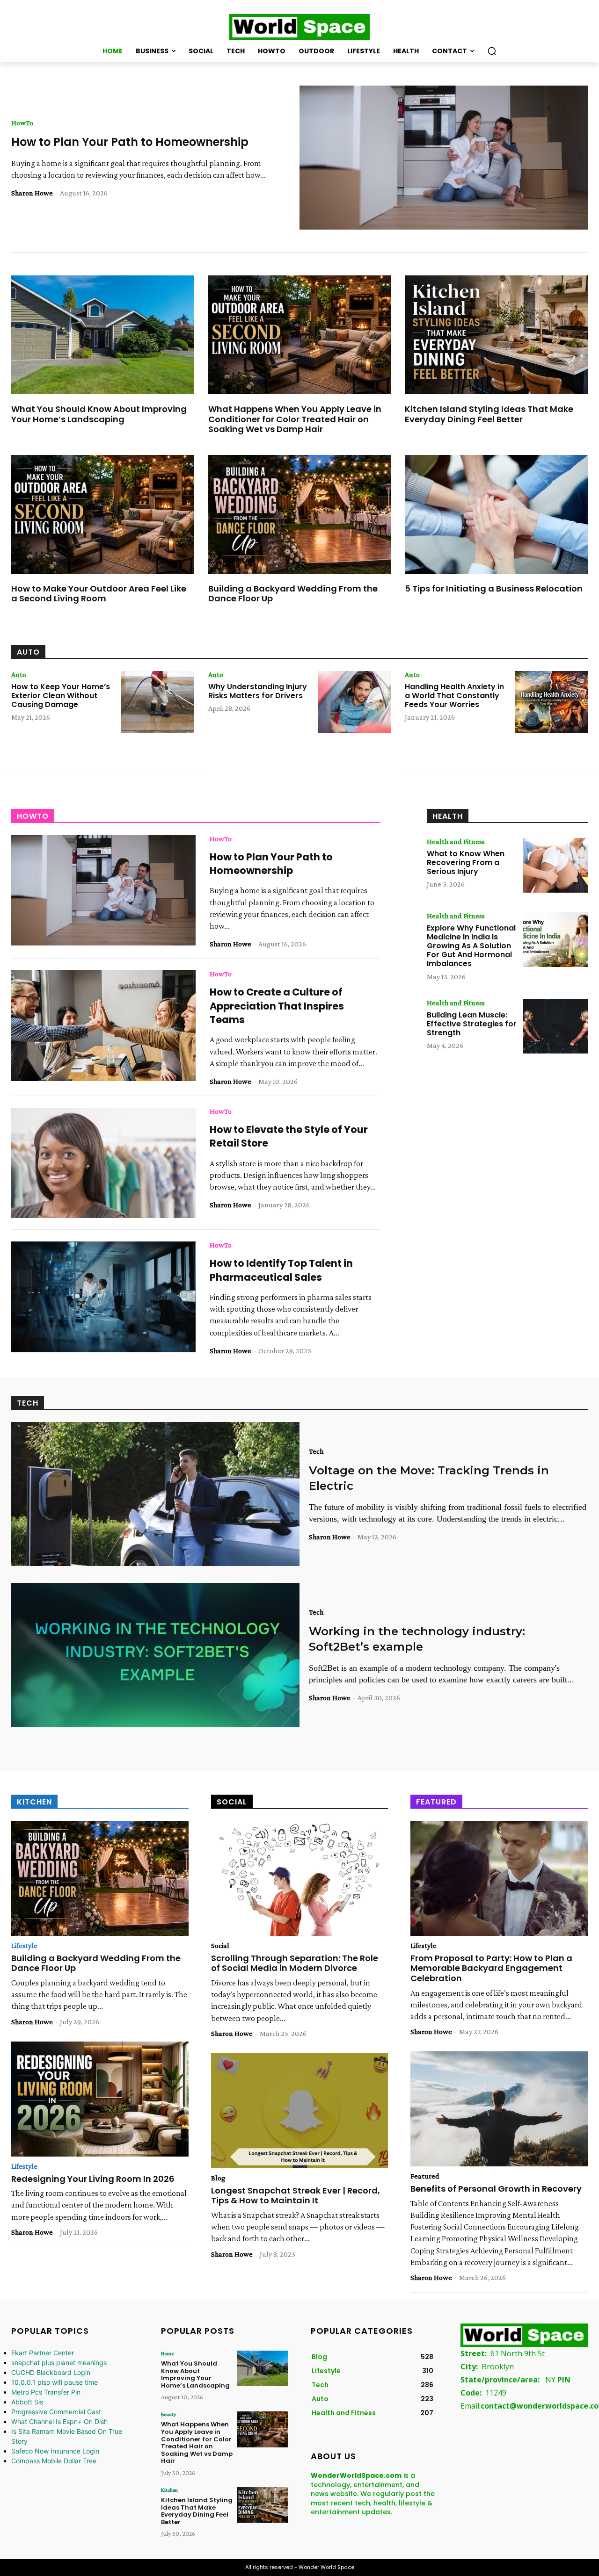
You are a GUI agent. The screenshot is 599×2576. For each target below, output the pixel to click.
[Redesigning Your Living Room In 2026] (100, 2099)
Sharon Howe (32, 193)
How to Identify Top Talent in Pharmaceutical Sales (281, 1270)
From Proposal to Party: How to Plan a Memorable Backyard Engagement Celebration (491, 1968)
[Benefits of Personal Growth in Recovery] (499, 2109)
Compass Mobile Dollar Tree (54, 2461)
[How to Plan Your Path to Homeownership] (444, 158)
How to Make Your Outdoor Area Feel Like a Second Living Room (99, 594)
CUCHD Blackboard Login (51, 2372)
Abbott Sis (27, 2402)
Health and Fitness (456, 842)
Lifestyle (24, 1946)
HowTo (22, 123)
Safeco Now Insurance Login (55, 2451)
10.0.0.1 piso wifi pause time (55, 2382)
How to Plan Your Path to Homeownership (130, 142)
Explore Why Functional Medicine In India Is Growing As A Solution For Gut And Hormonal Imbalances (471, 946)
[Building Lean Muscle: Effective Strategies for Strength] (555, 1027)
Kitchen (169, 2490)
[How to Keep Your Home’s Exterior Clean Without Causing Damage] (157, 702)
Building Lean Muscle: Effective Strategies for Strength (472, 1024)
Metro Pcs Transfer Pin (46, 2392)
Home (167, 2353)
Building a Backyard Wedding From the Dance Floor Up (293, 594)
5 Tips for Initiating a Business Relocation (494, 588)
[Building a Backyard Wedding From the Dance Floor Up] (300, 514)
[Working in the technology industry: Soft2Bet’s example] (155, 1655)
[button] (492, 51)
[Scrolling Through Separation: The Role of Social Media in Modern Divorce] (300, 1878)
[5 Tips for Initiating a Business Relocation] (496, 514)
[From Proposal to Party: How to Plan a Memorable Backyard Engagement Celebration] (499, 1878)
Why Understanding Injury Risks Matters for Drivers (258, 691)
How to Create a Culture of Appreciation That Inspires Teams (277, 1006)
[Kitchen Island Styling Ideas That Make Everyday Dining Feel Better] (496, 335)
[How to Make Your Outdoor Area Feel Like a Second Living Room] (103, 514)
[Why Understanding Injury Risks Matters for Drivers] (354, 702)
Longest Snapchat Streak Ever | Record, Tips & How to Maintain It (296, 2196)
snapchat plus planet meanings (59, 2363)
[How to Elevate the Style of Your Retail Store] (103, 1163)
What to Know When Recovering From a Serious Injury (466, 862)
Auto (19, 675)
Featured (425, 2176)
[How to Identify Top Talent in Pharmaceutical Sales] (103, 1297)
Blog (218, 2178)
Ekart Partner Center (43, 2353)
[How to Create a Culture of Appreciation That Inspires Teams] (103, 1025)
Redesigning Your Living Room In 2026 (93, 2179)
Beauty (169, 2414)
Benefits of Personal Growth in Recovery (496, 2189)
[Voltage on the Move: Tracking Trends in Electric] (155, 1494)
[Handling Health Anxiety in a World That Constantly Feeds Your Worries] (551, 702)
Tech (316, 1451)
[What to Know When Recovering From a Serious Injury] (555, 865)
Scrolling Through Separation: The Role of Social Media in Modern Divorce (295, 1963)
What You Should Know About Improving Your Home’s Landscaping (99, 414)
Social (220, 1946)
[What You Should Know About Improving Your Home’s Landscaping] (103, 335)
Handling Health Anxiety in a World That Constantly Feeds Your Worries (454, 696)
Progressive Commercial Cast (56, 2412)
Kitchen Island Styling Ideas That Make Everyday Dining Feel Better (489, 414)
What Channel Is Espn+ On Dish (59, 2421)
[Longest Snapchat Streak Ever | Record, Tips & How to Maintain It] (300, 2111)
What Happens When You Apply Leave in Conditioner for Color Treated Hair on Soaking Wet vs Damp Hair (295, 419)
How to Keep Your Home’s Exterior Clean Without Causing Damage (61, 696)
